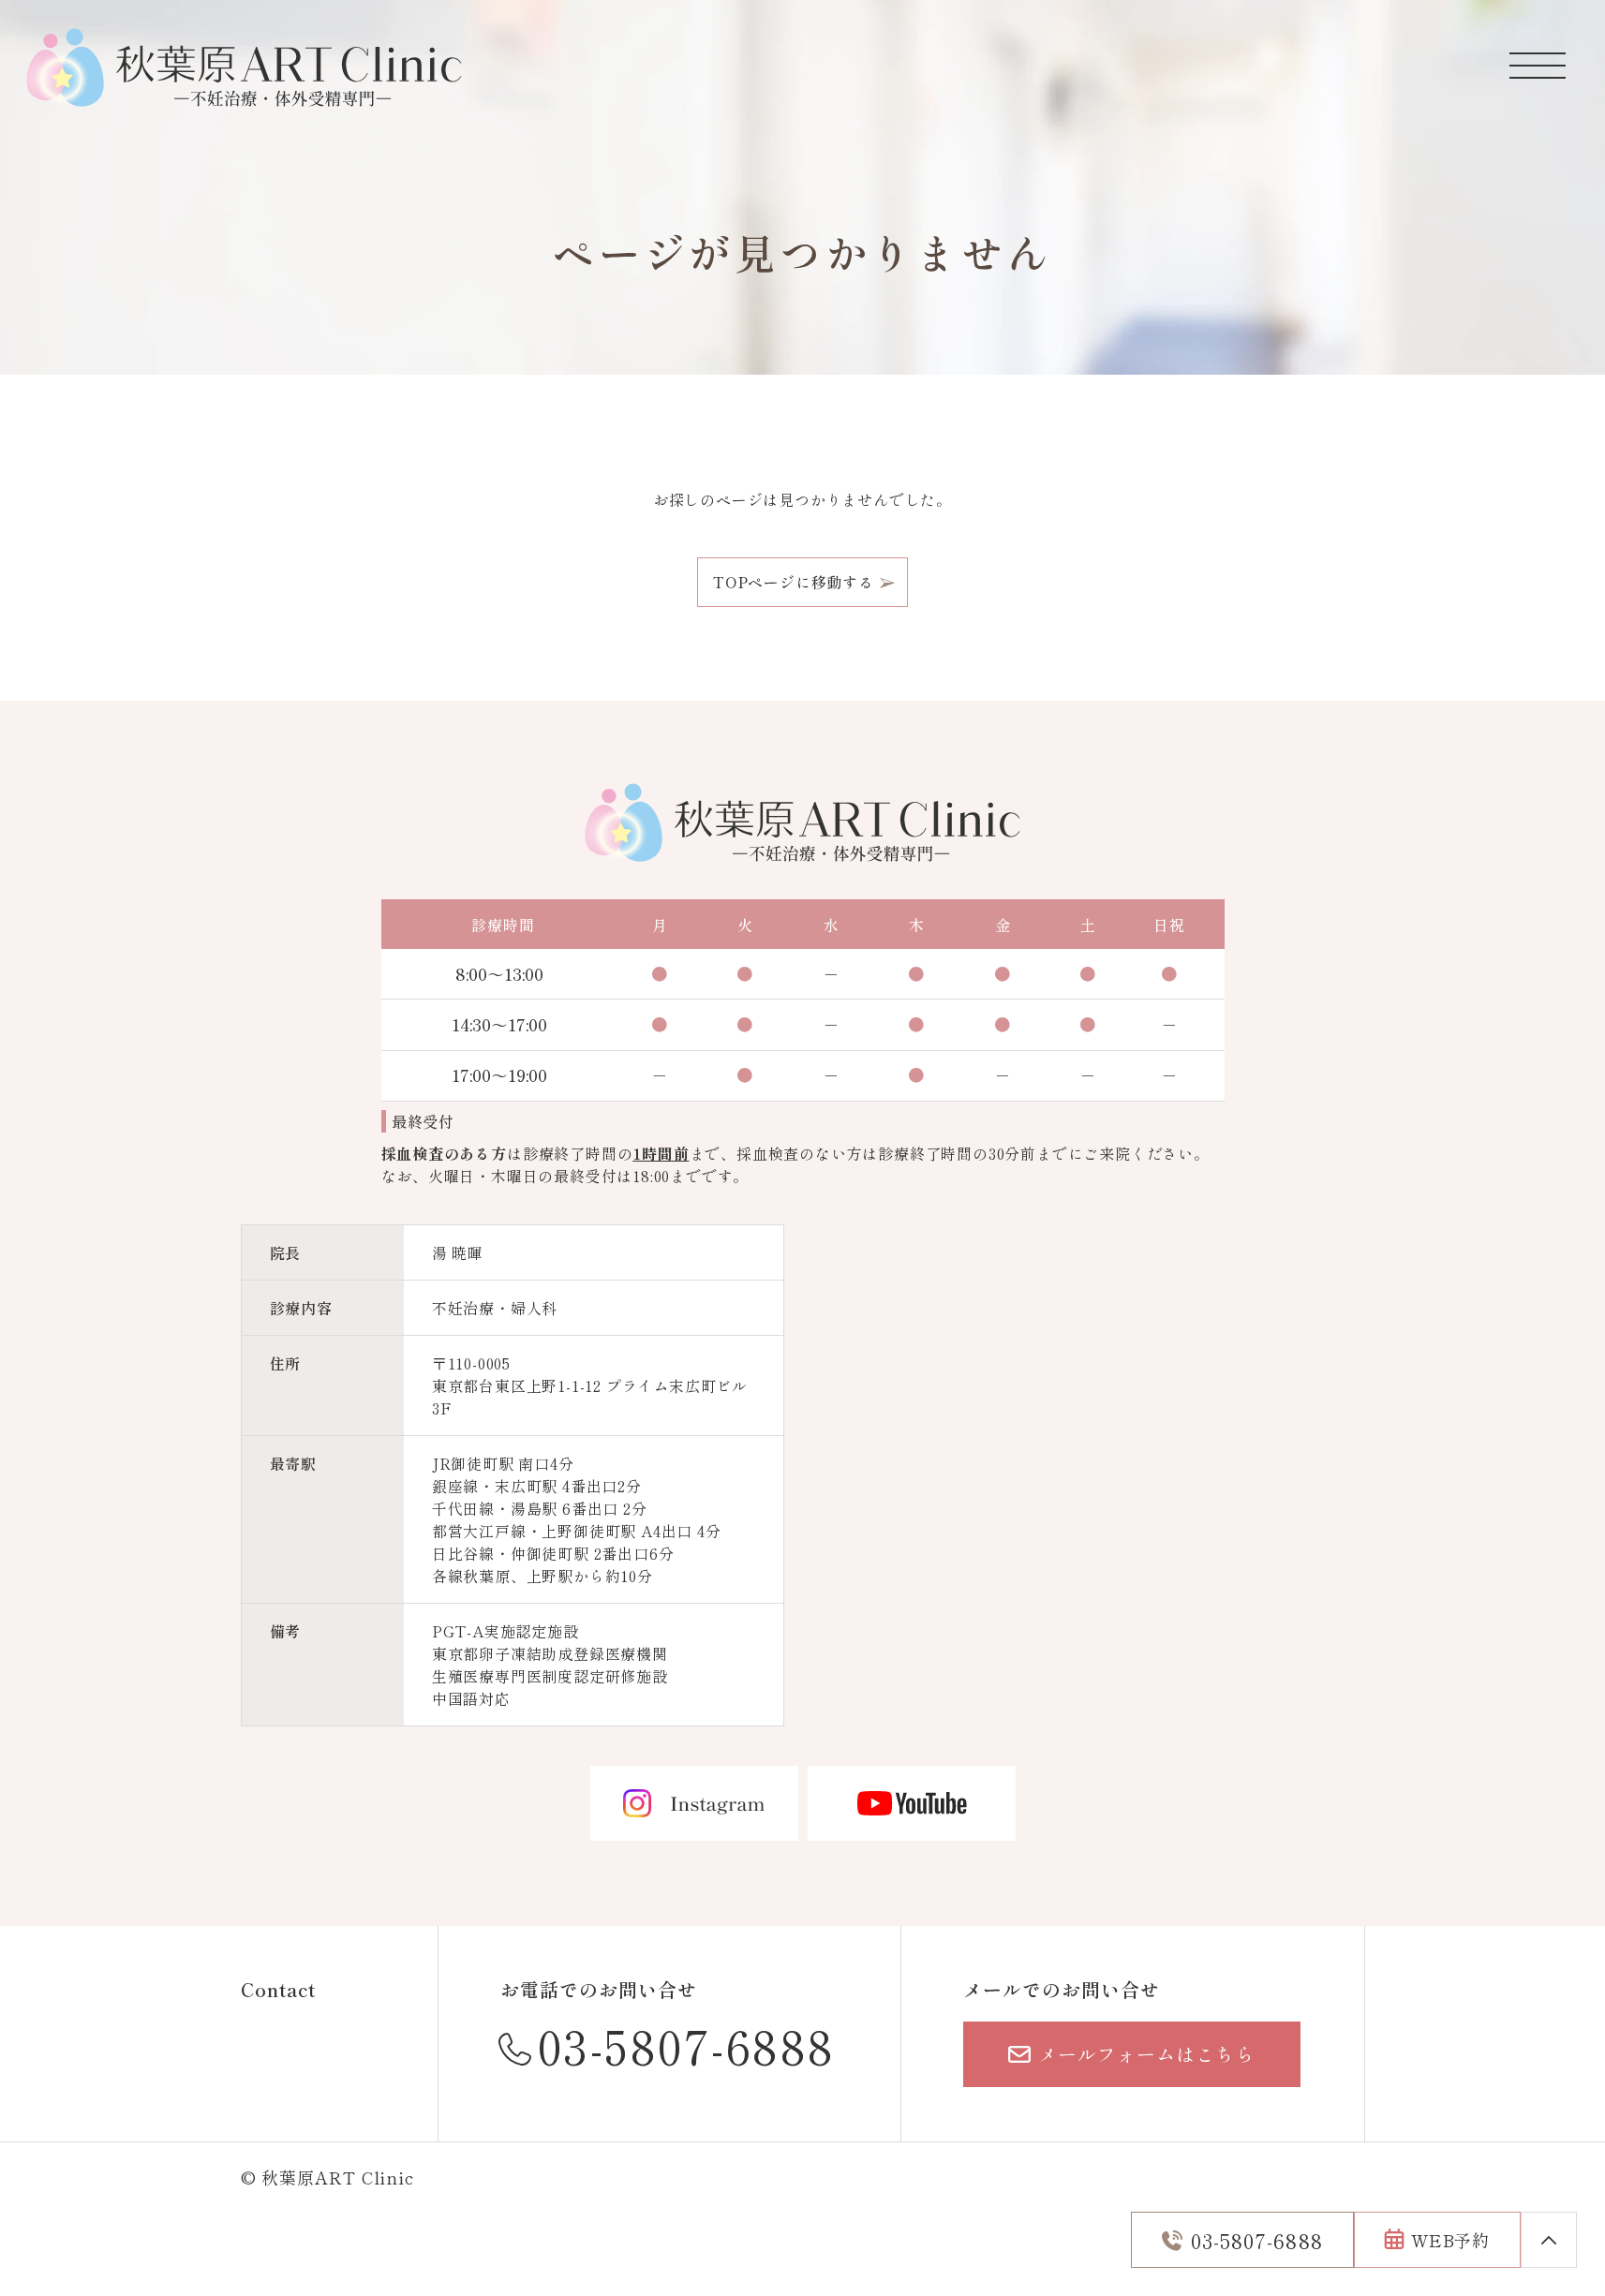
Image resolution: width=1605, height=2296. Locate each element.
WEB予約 (1451, 2240)
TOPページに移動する (794, 582)
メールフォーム (1146, 2054)
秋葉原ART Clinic (338, 2177)
